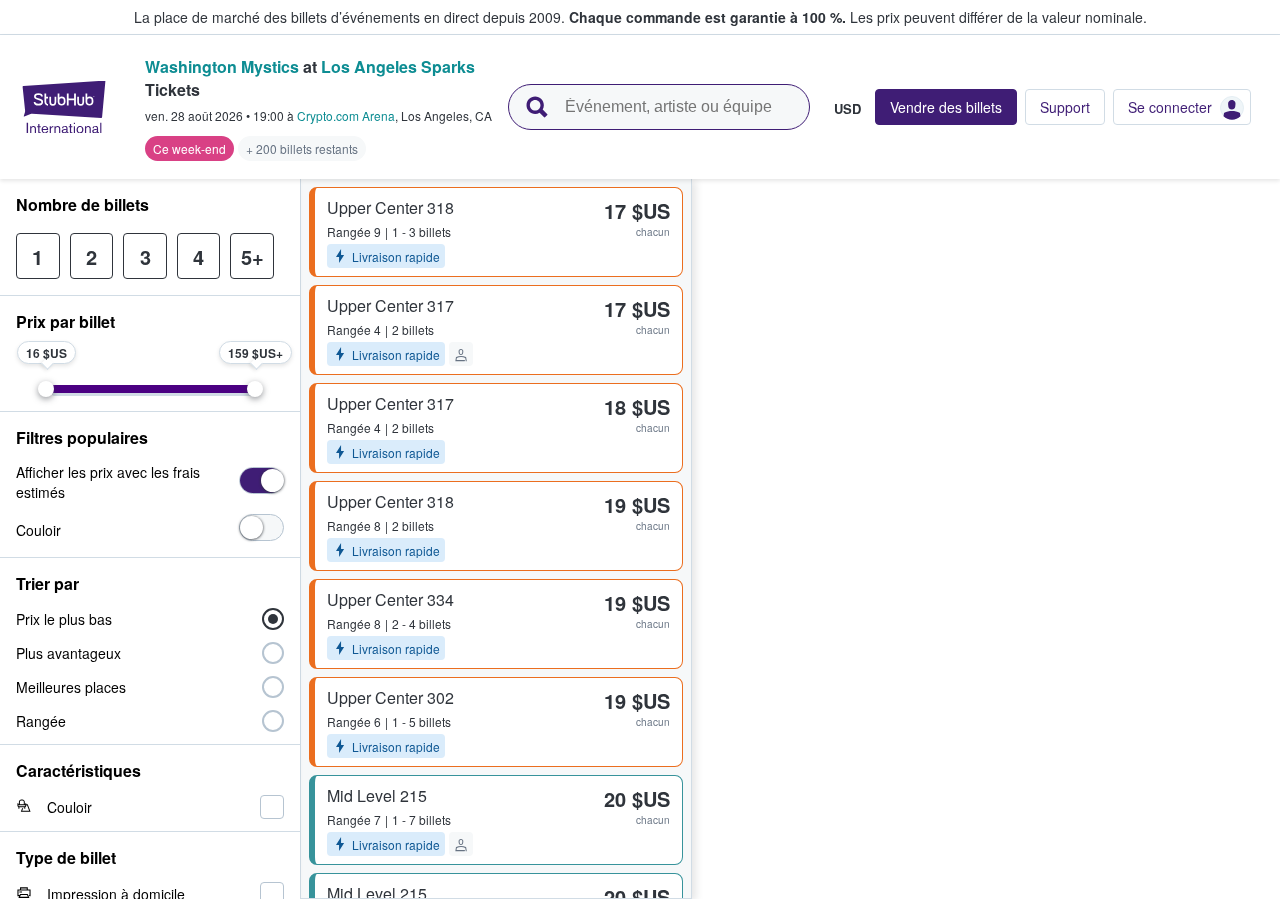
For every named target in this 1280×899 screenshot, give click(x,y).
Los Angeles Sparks (398, 66)
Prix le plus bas (64, 619)
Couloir (38, 530)
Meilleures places (71, 687)
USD (847, 108)
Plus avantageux (68, 653)
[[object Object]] (261, 480)
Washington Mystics (222, 66)
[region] (986, 539)
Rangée (41, 721)
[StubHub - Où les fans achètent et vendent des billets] (64, 107)
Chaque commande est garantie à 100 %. (707, 17)
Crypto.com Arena (346, 115)
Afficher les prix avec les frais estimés (108, 482)
